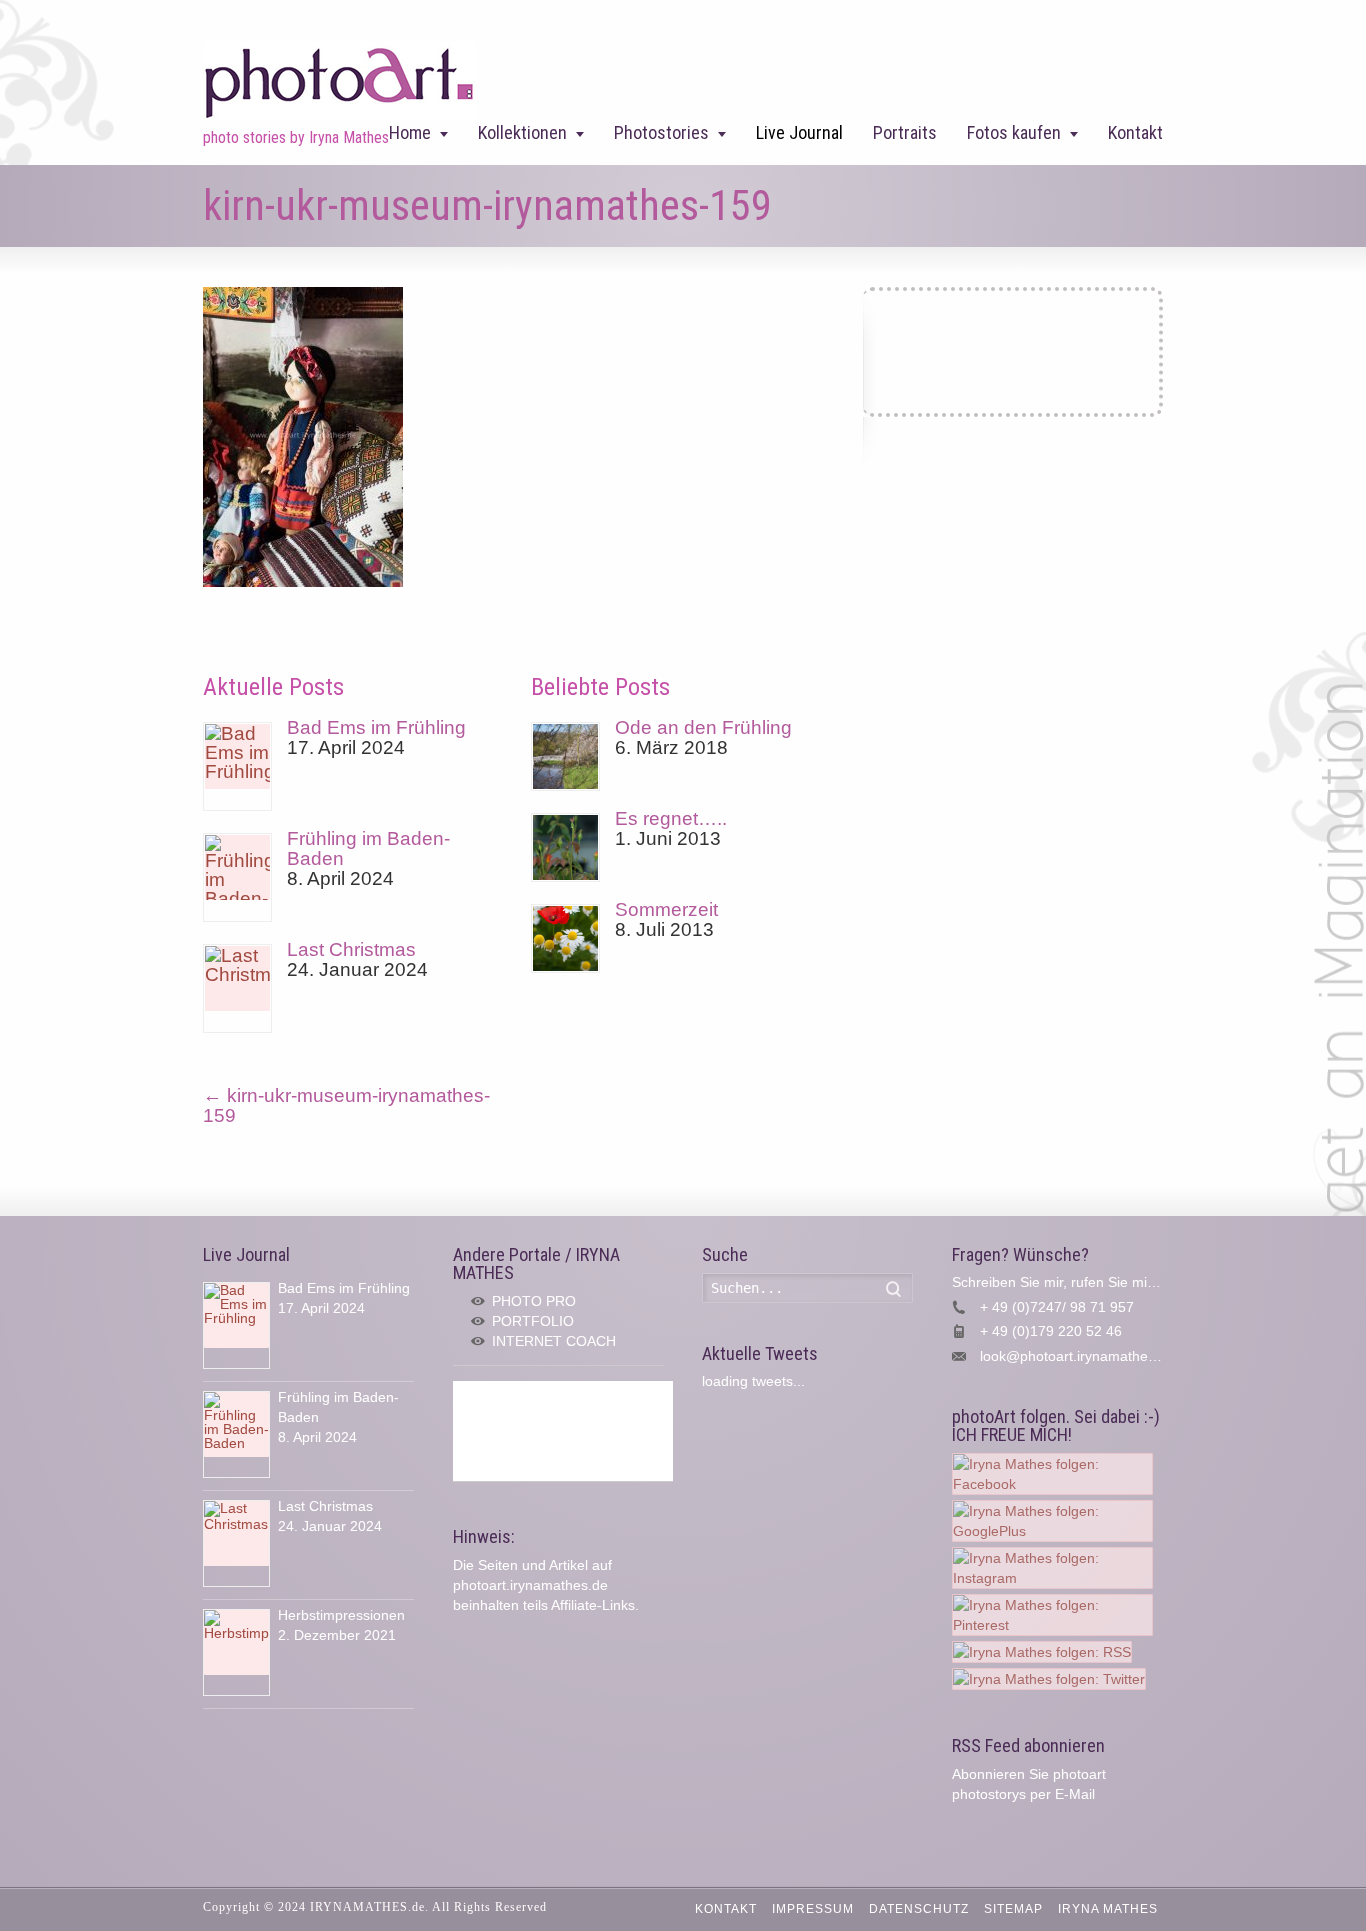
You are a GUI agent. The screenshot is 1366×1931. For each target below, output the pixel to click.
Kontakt (1135, 132)
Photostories (661, 132)
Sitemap (1013, 1909)
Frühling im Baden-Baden (368, 848)
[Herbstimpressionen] (236, 1652)
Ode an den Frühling (703, 727)
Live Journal (799, 132)
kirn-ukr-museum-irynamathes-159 (346, 1105)
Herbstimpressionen (341, 1615)
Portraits (905, 132)
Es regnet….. (671, 818)
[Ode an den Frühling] (565, 756)
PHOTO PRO (534, 1301)
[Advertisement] (563, 1431)
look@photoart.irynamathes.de (1077, 1356)
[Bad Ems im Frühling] (237, 766)
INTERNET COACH (554, 1341)
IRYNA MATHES (1108, 1909)
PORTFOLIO (533, 1321)
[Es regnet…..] (565, 847)
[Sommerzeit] (565, 938)
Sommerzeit (666, 909)
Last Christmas (351, 949)
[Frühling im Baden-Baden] (237, 877)
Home (410, 132)
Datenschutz (919, 1909)
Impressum (813, 1909)
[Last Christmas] (237, 988)
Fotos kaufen (1014, 132)
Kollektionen (522, 132)
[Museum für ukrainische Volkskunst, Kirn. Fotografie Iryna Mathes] (303, 580)
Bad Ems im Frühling (376, 727)
